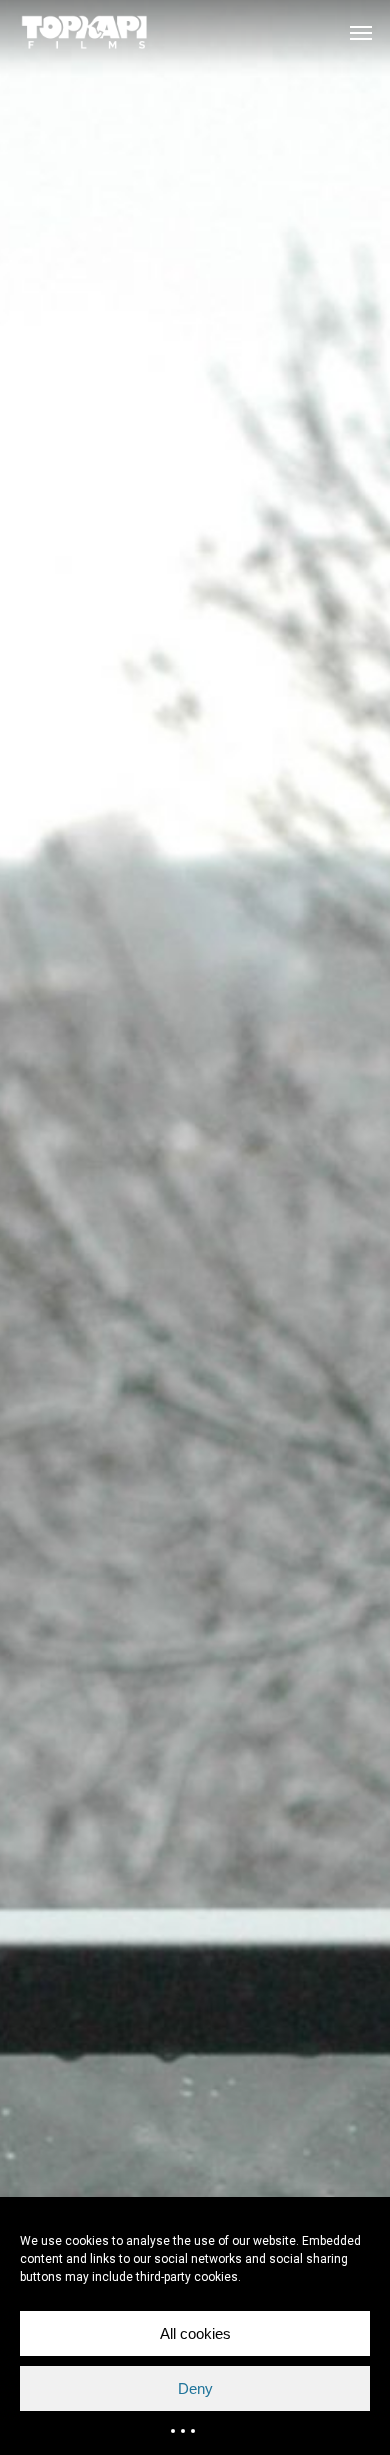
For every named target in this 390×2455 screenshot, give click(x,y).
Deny (195, 2388)
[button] (361, 32)
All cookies (195, 2333)
